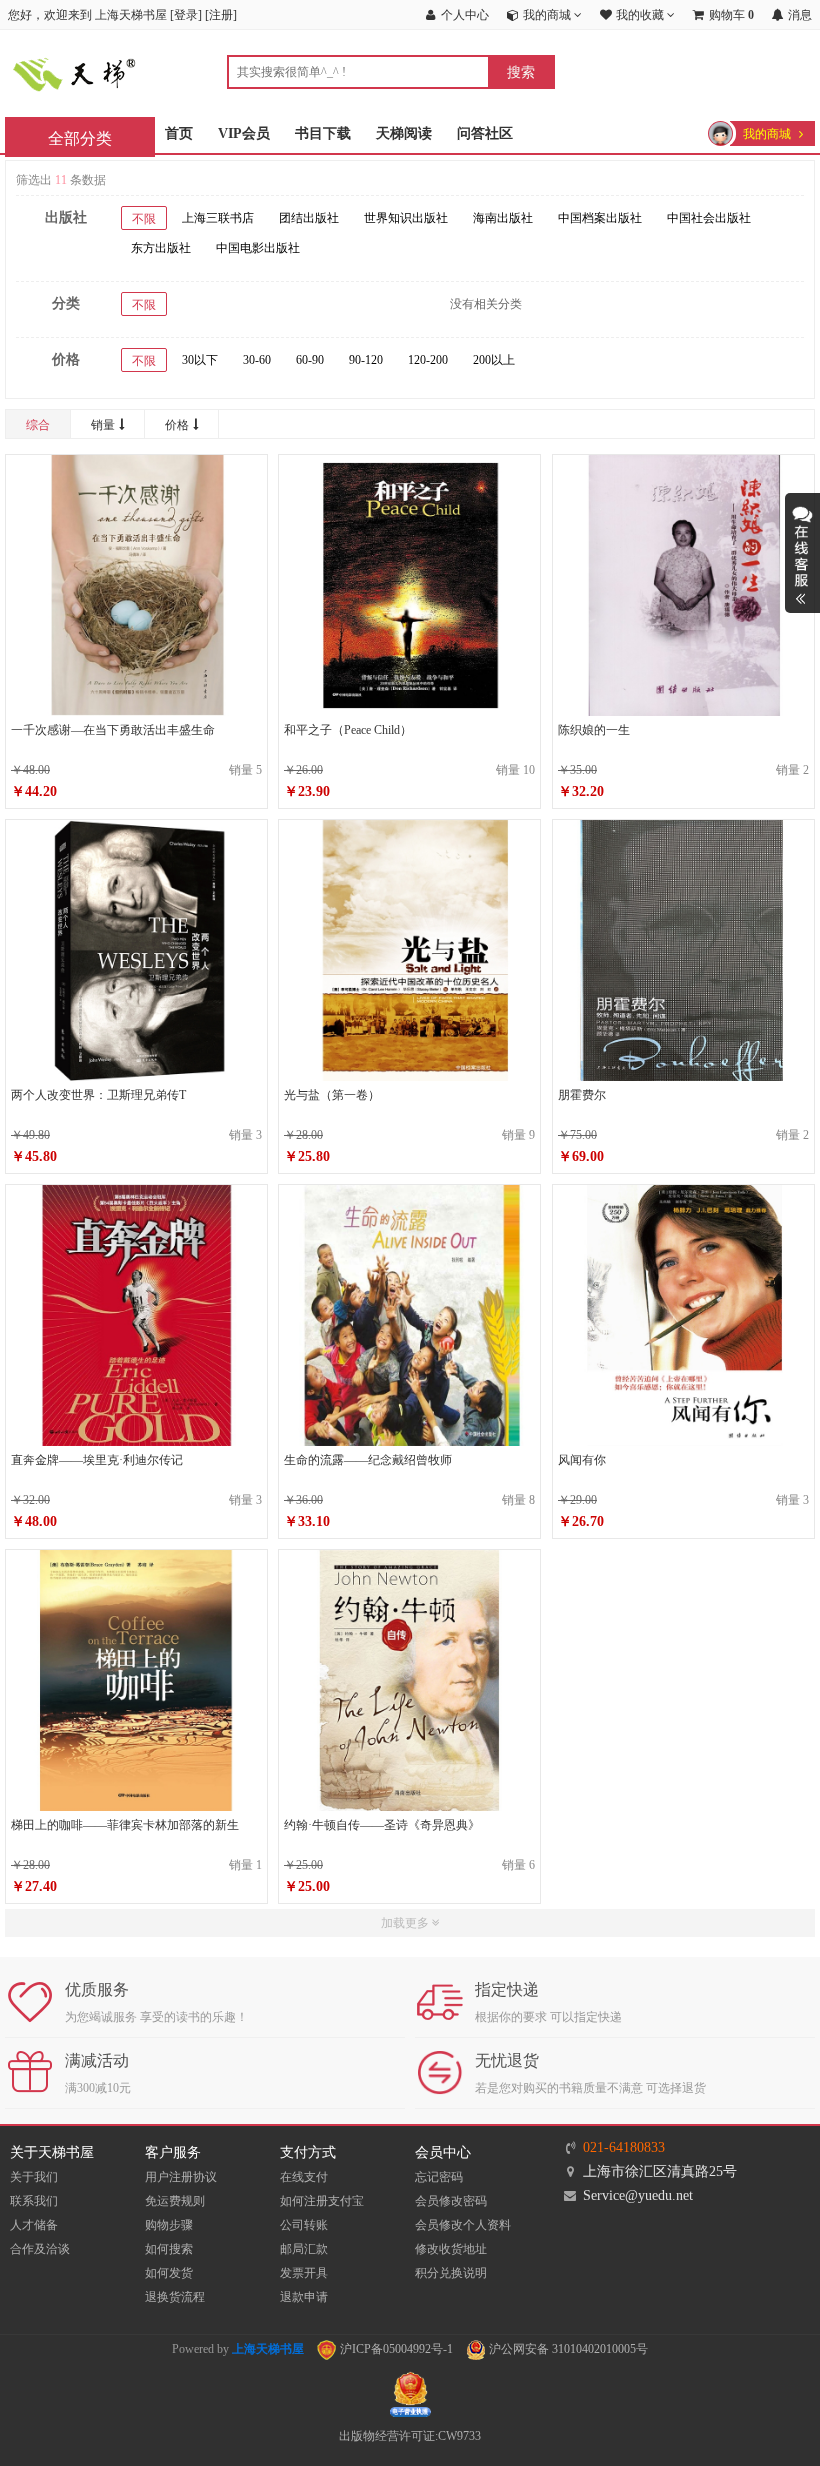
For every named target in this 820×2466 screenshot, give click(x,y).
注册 (221, 15)
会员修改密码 (451, 2201)
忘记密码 (439, 2177)
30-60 (257, 360)
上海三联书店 (218, 218)
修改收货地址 (451, 2249)
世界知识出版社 (406, 218)
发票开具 (304, 2273)
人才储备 (34, 2225)
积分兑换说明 (451, 2273)
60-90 (310, 360)
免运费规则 (175, 2201)
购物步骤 (169, 2225)
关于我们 (34, 2177)
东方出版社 (161, 248)
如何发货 (169, 2273)
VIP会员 (244, 133)
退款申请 (304, 2297)
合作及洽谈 (40, 2249)
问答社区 (485, 133)
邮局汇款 (304, 2249)
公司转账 (304, 2225)
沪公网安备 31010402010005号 (567, 2349)
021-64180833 (624, 2147)
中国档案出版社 (600, 218)
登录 (186, 15)
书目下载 (323, 133)
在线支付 (304, 2177)
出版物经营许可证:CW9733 (410, 2436)
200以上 (494, 360)
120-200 (428, 360)
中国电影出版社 (258, 248)
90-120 (366, 360)
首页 (179, 133)
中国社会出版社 (709, 218)
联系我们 (34, 2201)
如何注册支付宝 (322, 2201)
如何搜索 (169, 2249)
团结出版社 (309, 218)
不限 (144, 219)
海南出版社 (503, 218)
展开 (802, 553)
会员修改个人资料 (463, 2225)
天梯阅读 (404, 133)
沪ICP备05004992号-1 (395, 2349)
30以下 (200, 360)
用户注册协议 (181, 2177)
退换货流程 (175, 2297)
